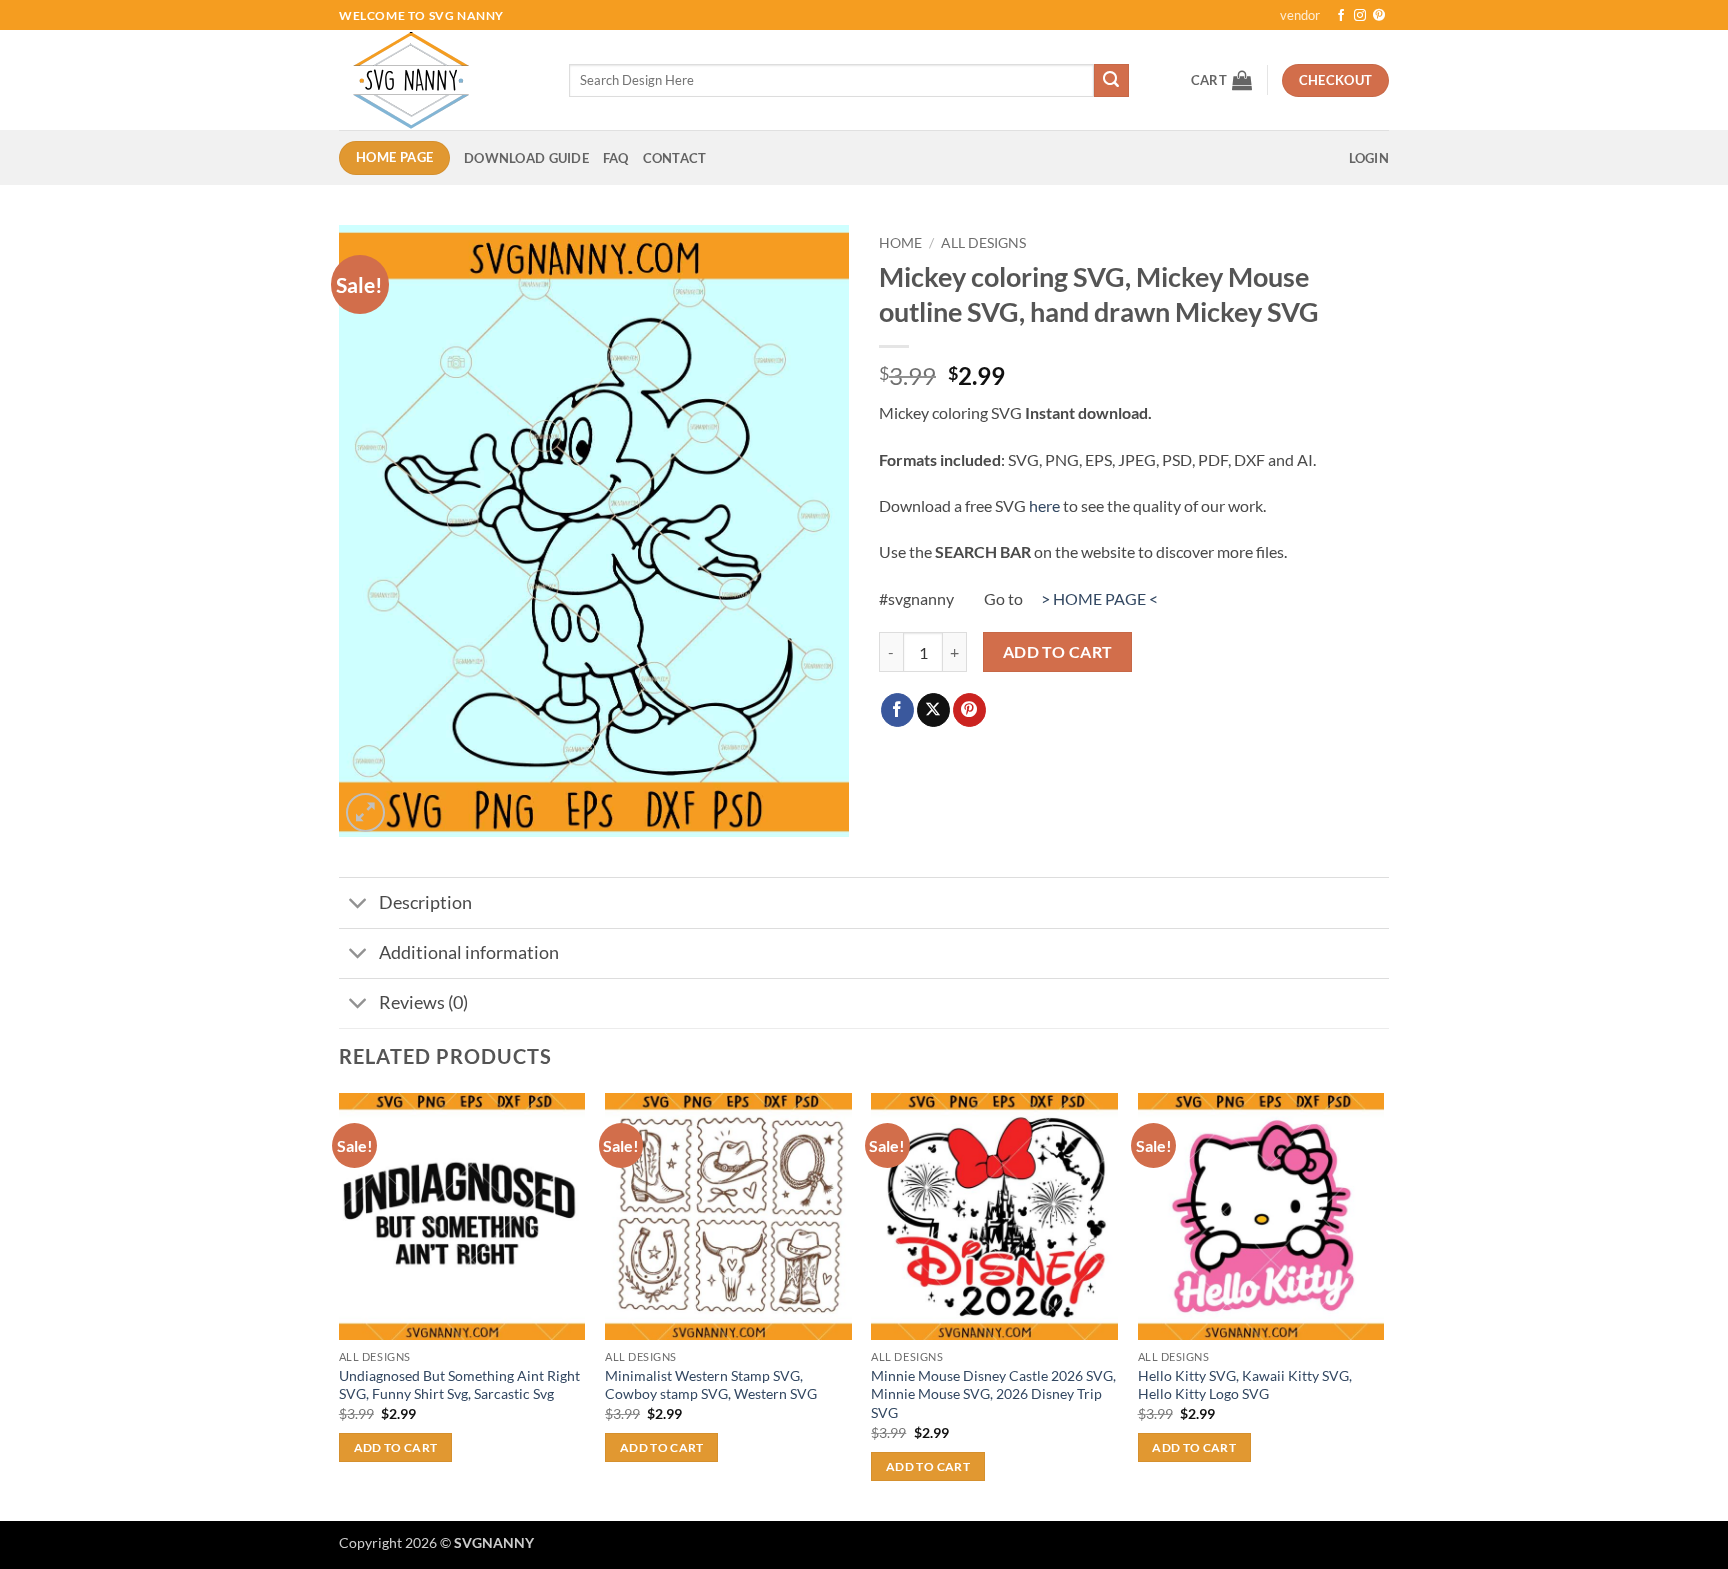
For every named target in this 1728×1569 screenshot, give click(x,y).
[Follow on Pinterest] (1379, 16)
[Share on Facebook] (897, 710)
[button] (1221, 80)
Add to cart (1058, 652)
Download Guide (526, 158)
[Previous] (340, 1305)
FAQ (616, 158)
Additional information (469, 952)
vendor (1300, 15)
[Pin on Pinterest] (969, 710)
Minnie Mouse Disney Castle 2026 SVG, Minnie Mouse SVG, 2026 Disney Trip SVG (993, 1394)
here (1044, 505)
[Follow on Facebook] (1341, 16)
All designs (983, 243)
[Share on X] (933, 710)
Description (425, 902)
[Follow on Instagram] (1360, 16)
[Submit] (1111, 81)
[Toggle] (358, 904)
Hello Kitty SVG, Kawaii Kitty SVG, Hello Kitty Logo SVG (1245, 1385)
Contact (675, 158)
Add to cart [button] (396, 1447)
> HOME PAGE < (1099, 598)
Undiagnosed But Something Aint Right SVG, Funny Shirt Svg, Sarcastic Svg (459, 1385)
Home (900, 243)
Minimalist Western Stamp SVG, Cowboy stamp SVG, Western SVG (711, 1385)
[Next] (1383, 1305)
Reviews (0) (423, 1002)
